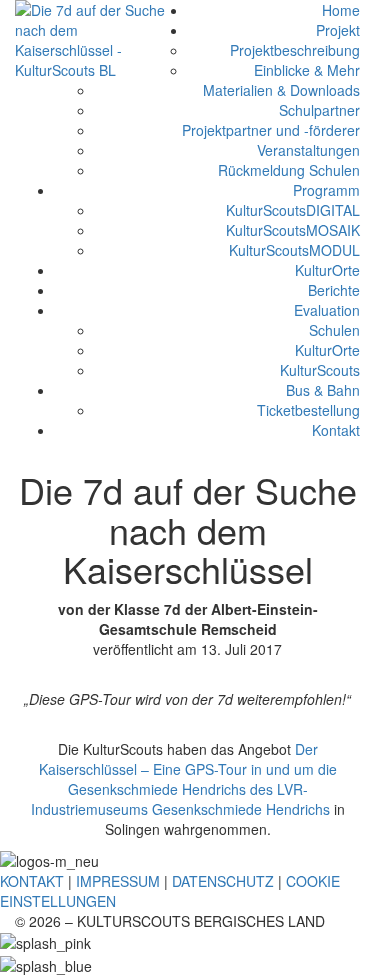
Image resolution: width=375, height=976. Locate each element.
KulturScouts (320, 370)
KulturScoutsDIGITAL (293, 210)
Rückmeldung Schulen (289, 170)
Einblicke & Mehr (307, 70)
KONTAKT (32, 881)
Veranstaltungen (308, 150)
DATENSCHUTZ (223, 881)
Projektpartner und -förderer (271, 130)
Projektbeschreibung (295, 50)
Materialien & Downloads (281, 90)
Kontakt (336, 430)
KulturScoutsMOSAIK (293, 230)
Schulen (334, 330)
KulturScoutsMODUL (294, 250)
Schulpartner (319, 110)
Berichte (334, 290)
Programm (326, 190)
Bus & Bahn (323, 390)
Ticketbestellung (308, 410)
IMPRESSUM (118, 881)
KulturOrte (327, 270)
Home (341, 10)
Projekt (338, 30)
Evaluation (327, 310)
